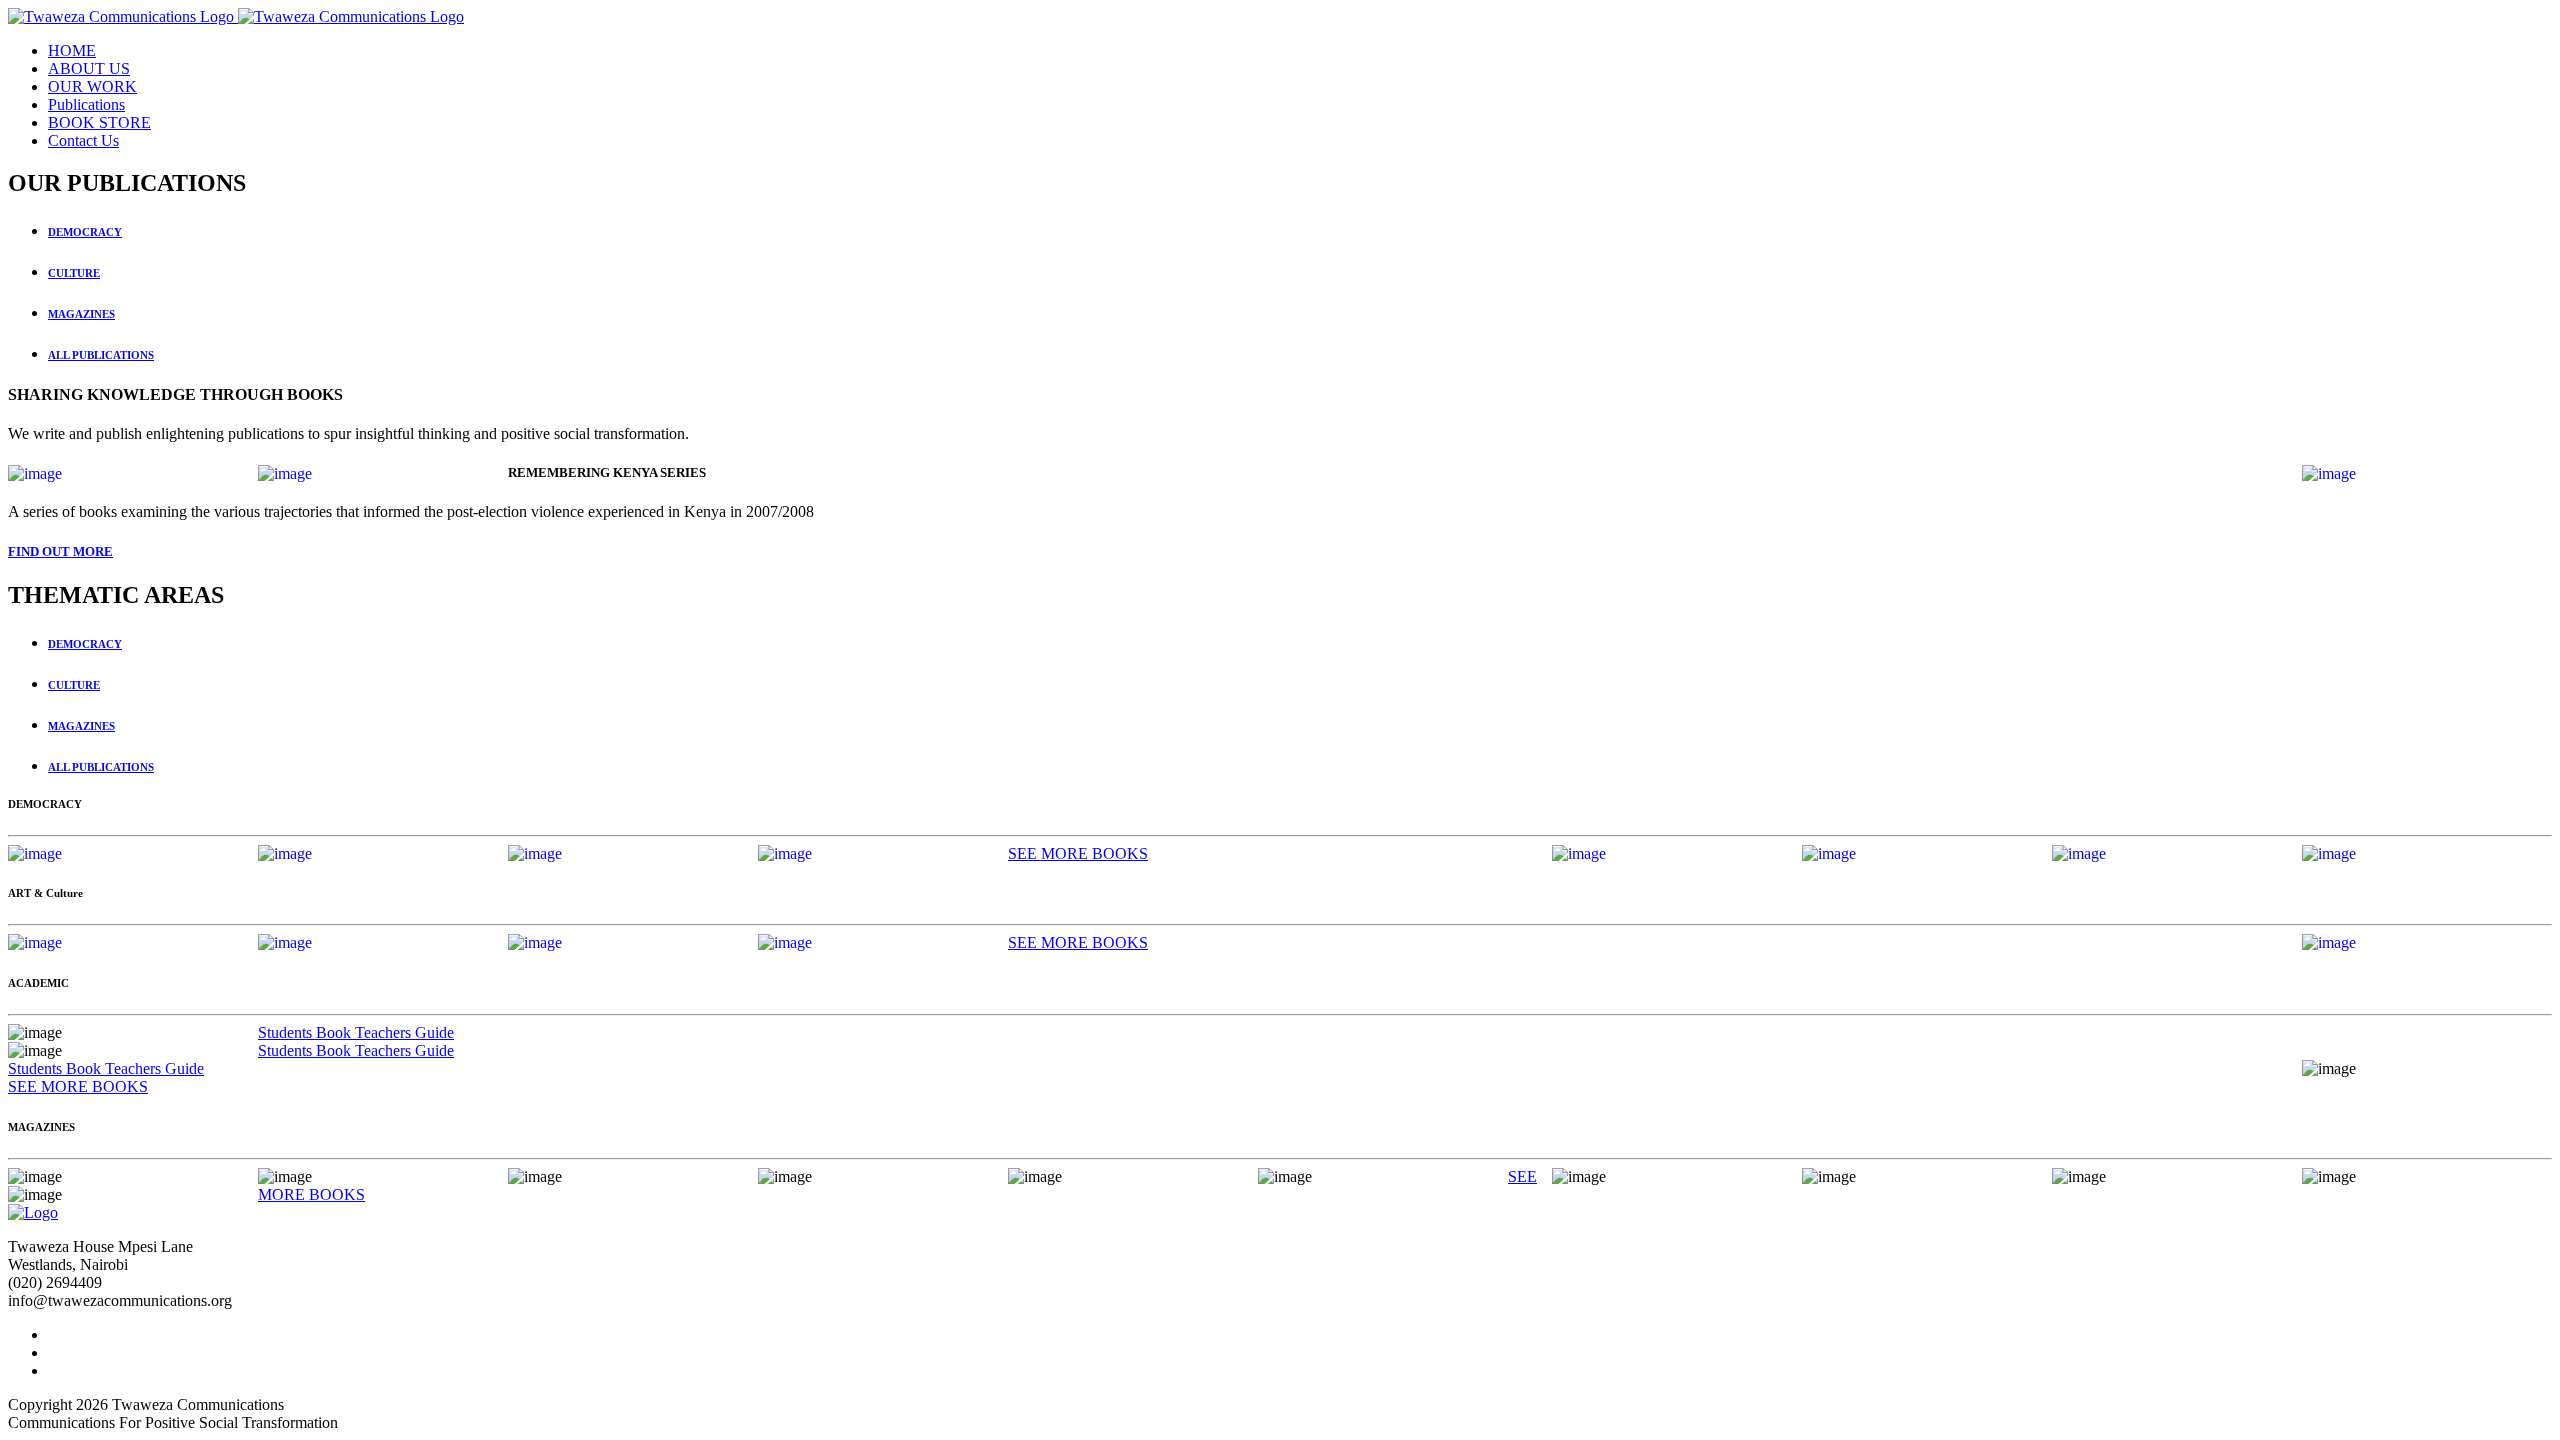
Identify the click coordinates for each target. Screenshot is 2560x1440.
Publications (86, 104)
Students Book (306, 1032)
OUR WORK (92, 86)
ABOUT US (89, 68)
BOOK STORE (99, 122)
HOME (72, 50)
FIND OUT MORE (60, 551)
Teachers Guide (404, 1032)
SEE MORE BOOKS (1078, 853)
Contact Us (83, 140)
